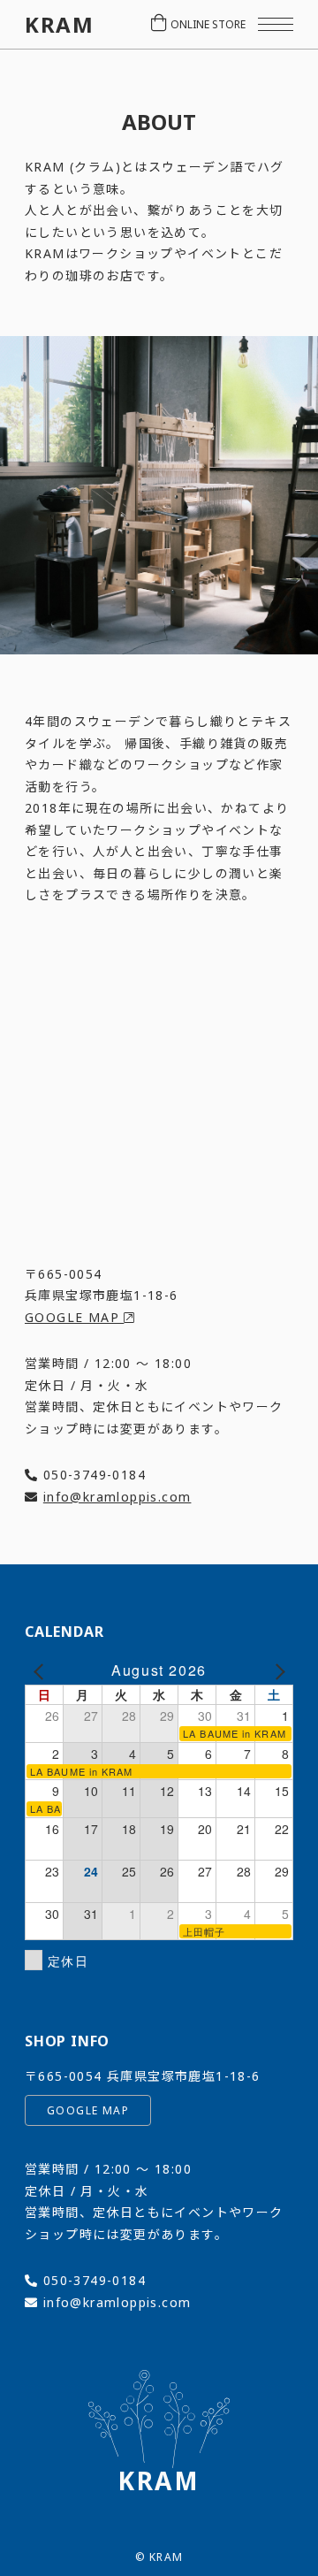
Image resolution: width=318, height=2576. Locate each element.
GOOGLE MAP (74, 1317)
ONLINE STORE (208, 24)
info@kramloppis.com (117, 1497)
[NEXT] (276, 1670)
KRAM (59, 25)
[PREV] (42, 1670)
